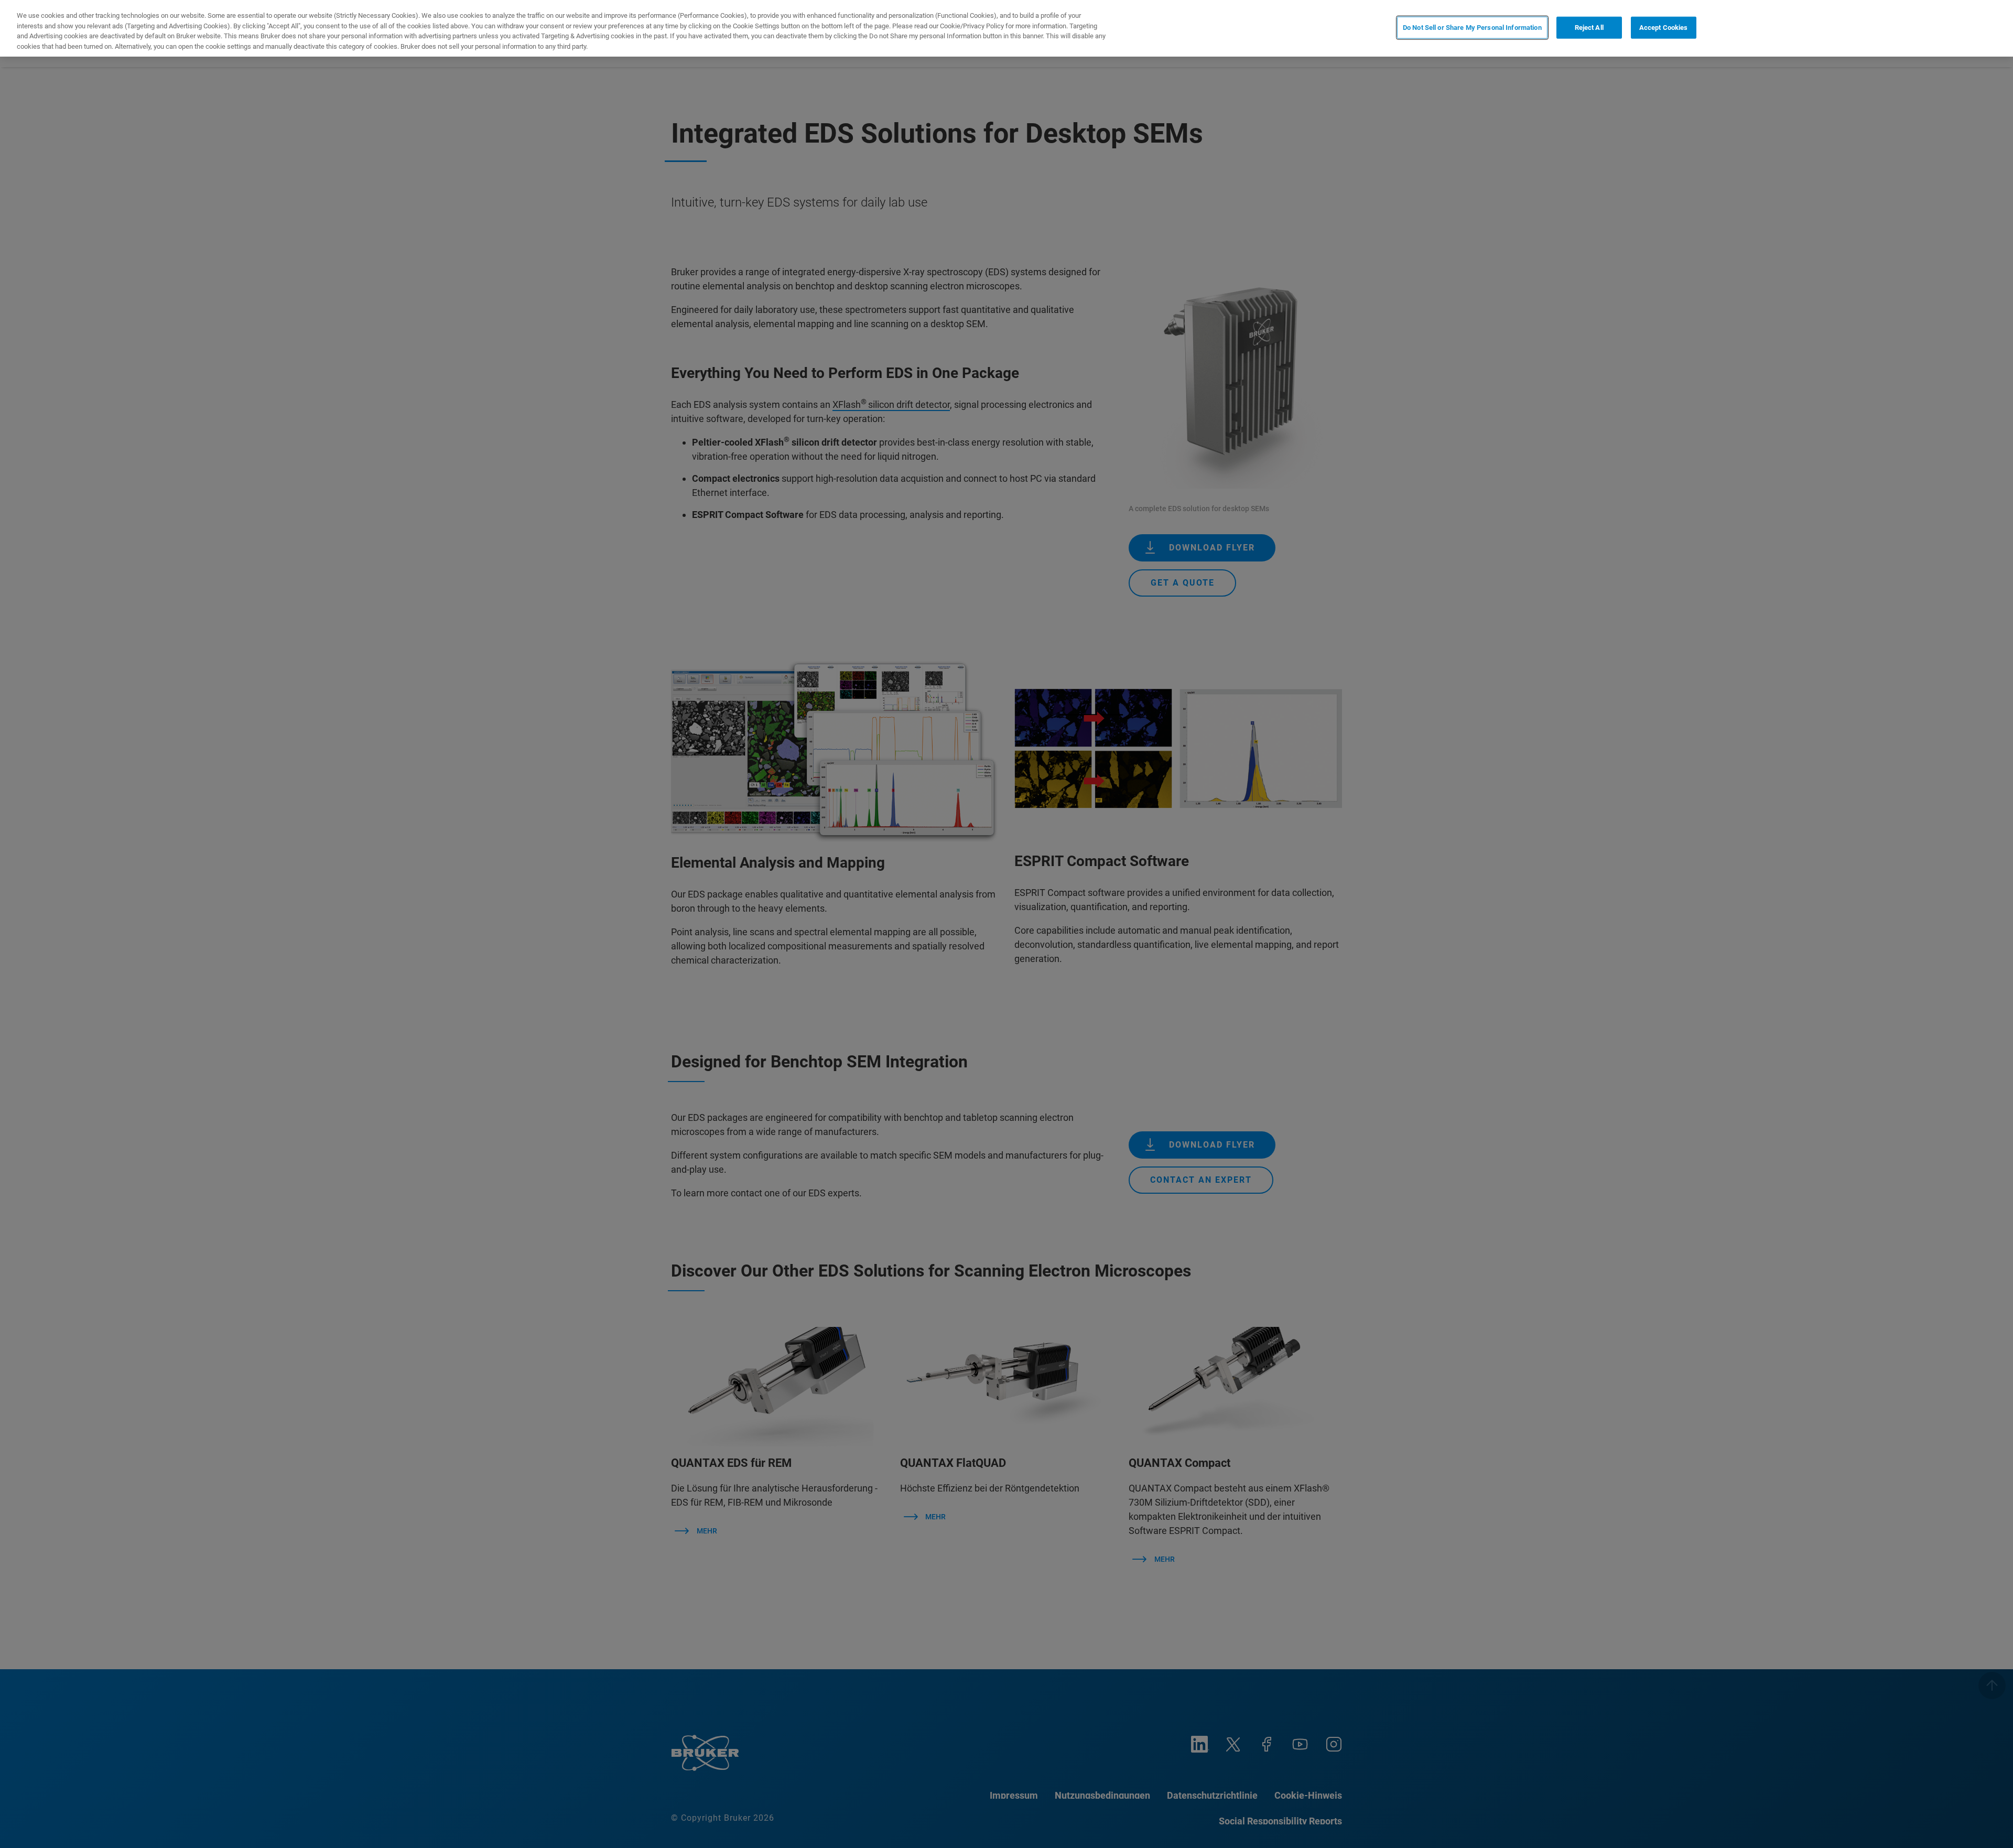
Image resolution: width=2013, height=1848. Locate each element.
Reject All (1589, 28)
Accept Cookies (1664, 28)
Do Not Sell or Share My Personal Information (1472, 28)
